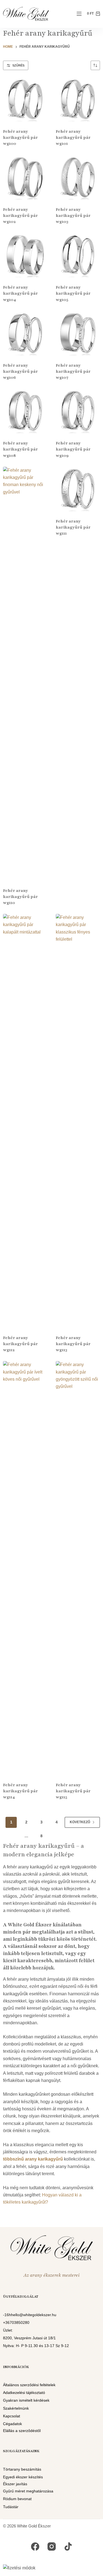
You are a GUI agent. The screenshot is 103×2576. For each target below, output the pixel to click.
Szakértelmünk (16, 2408)
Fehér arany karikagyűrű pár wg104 (20, 293)
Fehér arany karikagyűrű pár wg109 (73, 449)
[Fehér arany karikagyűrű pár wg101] (78, 99)
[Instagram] (52, 2547)
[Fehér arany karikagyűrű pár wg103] (78, 177)
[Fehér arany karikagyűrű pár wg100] (25, 99)
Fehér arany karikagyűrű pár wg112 (20, 1344)
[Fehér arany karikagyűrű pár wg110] (25, 674)
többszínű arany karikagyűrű (33, 2159)
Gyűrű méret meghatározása (28, 2491)
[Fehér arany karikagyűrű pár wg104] (25, 255)
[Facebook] (35, 2547)
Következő (80, 1822)
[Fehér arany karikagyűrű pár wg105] (78, 255)
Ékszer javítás (15, 2484)
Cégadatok (12, 2424)
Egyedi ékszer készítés (23, 2477)
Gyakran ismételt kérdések (26, 2401)
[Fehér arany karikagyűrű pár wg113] (78, 1121)
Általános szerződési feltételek (29, 2385)
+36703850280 (16, 2322)
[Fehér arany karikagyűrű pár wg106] (25, 333)
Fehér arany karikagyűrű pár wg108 (20, 449)
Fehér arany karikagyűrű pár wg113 (73, 1344)
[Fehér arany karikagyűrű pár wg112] (25, 1121)
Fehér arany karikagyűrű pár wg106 (20, 371)
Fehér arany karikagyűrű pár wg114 (20, 1791)
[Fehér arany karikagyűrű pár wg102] (25, 177)
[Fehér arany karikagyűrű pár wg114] (25, 1568)
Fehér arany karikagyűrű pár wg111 (73, 527)
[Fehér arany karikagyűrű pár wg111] (78, 489)
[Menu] (79, 14)
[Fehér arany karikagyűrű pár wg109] (78, 411)
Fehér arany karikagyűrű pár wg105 (73, 293)
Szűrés (18, 65)
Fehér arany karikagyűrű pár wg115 (73, 1791)
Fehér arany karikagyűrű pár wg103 (73, 215)
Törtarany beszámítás (22, 2469)
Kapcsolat (12, 2416)
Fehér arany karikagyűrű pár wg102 (20, 215)
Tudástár (11, 2507)
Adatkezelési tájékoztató (24, 2393)
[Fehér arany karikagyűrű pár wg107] (78, 333)
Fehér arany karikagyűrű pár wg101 (73, 137)
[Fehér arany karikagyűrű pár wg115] (78, 1568)
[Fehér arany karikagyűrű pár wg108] (25, 411)
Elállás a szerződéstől (22, 2431)
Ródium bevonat (17, 2499)
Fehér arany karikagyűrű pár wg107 (73, 371)
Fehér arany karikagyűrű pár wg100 (20, 137)
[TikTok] (68, 2547)
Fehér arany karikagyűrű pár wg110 (20, 897)
